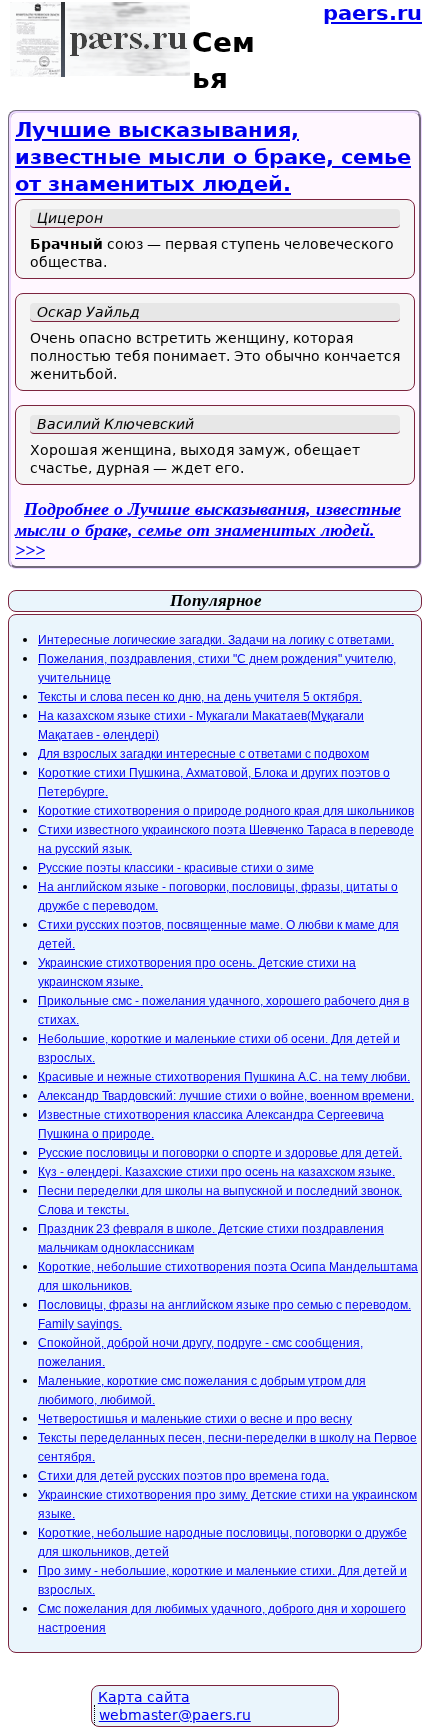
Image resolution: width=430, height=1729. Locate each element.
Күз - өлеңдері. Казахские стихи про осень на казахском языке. (216, 1172)
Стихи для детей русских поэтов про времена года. (183, 1476)
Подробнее (208, 519)
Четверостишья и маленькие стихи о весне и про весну (195, 1419)
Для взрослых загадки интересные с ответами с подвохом (203, 754)
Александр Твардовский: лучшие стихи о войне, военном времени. (226, 1096)
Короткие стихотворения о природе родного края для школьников (226, 811)
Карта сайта (144, 1697)
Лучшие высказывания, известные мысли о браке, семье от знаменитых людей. (213, 157)
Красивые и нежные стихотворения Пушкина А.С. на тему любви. (224, 1077)
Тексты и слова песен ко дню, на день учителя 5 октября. (200, 697)
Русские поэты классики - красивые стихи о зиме (176, 868)
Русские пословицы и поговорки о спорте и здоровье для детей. (220, 1153)
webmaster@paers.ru (175, 1715)
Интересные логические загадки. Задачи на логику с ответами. (216, 640)
